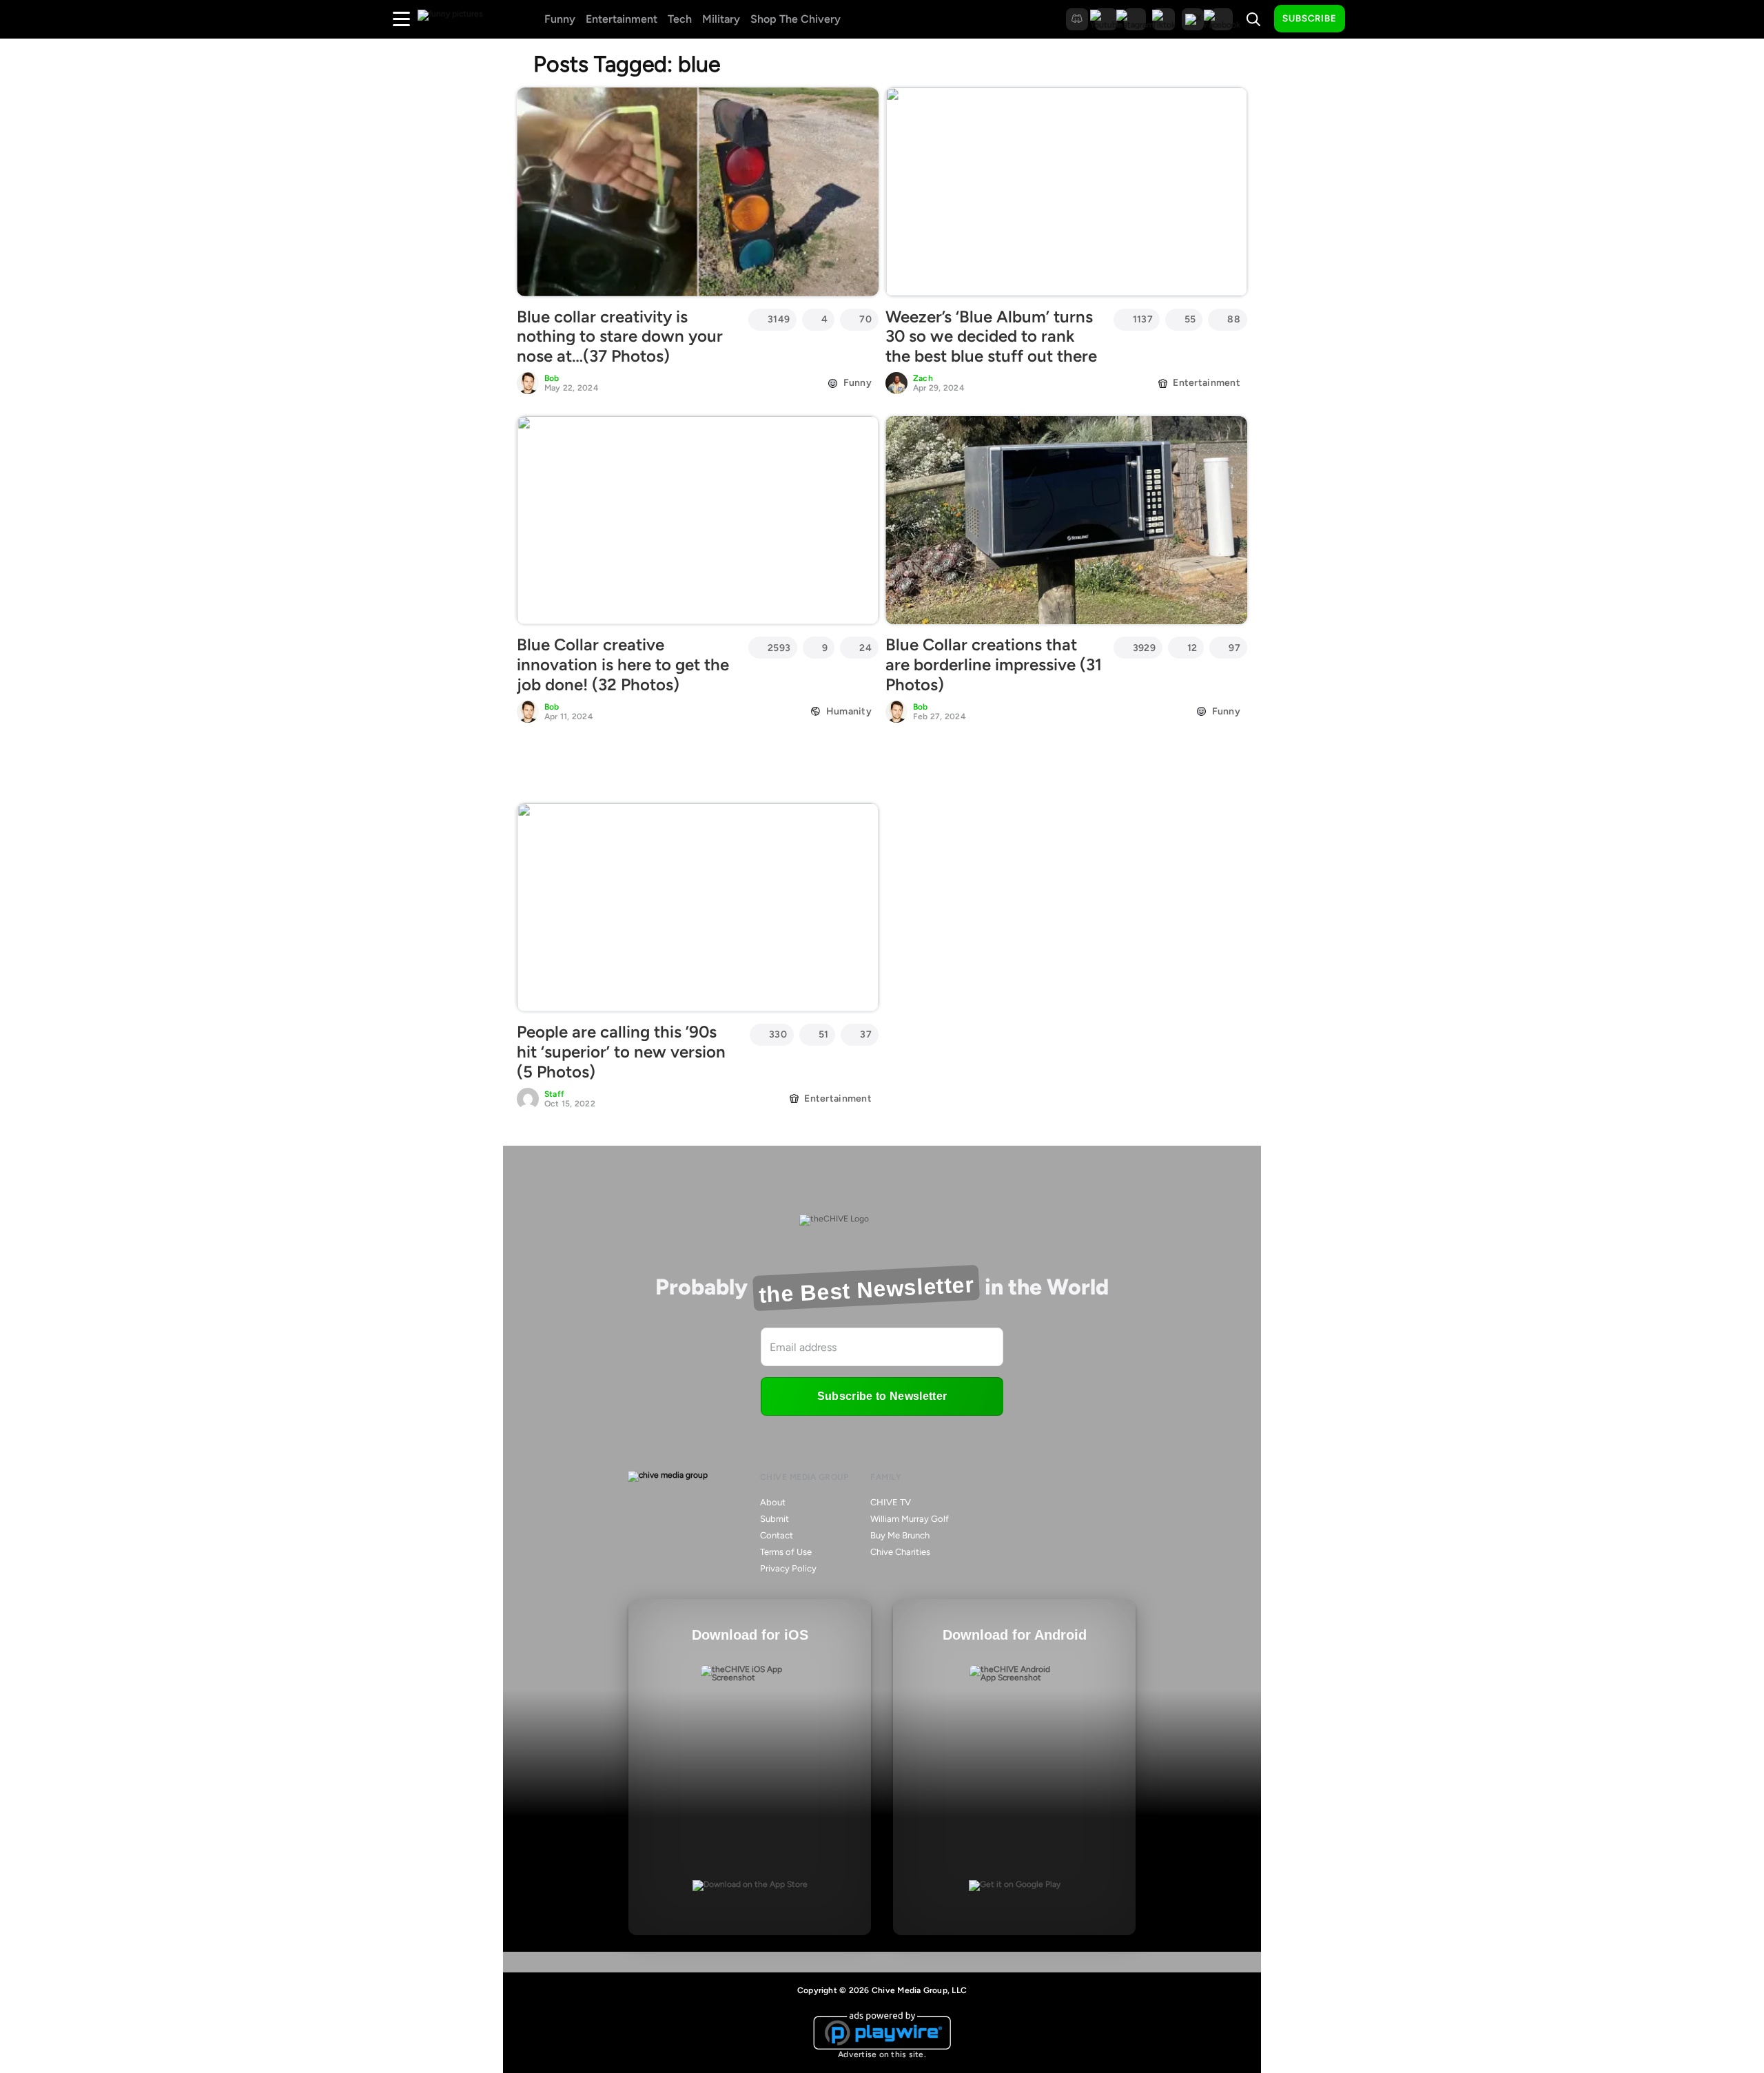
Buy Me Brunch (900, 1535)
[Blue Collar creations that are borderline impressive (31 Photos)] (1066, 520)
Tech (680, 19)
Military (721, 19)
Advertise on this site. (882, 2054)
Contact (777, 1535)
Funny (560, 19)
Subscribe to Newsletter (882, 1396)
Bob (552, 378)
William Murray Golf (910, 1519)
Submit (775, 1519)
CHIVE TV (891, 1502)
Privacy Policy (788, 1568)
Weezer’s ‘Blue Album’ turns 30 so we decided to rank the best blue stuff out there (991, 337)
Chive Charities (900, 1552)
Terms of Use (786, 1552)
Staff (554, 1094)
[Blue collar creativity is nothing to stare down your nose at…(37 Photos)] (698, 192)
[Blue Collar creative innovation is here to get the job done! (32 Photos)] (698, 520)
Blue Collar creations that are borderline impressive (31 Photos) (994, 664)
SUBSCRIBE (1310, 18)
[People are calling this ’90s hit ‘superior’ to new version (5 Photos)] (698, 907)
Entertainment (622, 19)
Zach (923, 378)
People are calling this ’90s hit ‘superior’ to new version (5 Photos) (621, 1052)
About (773, 1502)
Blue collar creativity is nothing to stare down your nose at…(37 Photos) (620, 337)
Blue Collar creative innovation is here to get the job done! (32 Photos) (623, 664)
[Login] (1368, 19)
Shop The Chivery (796, 19)
